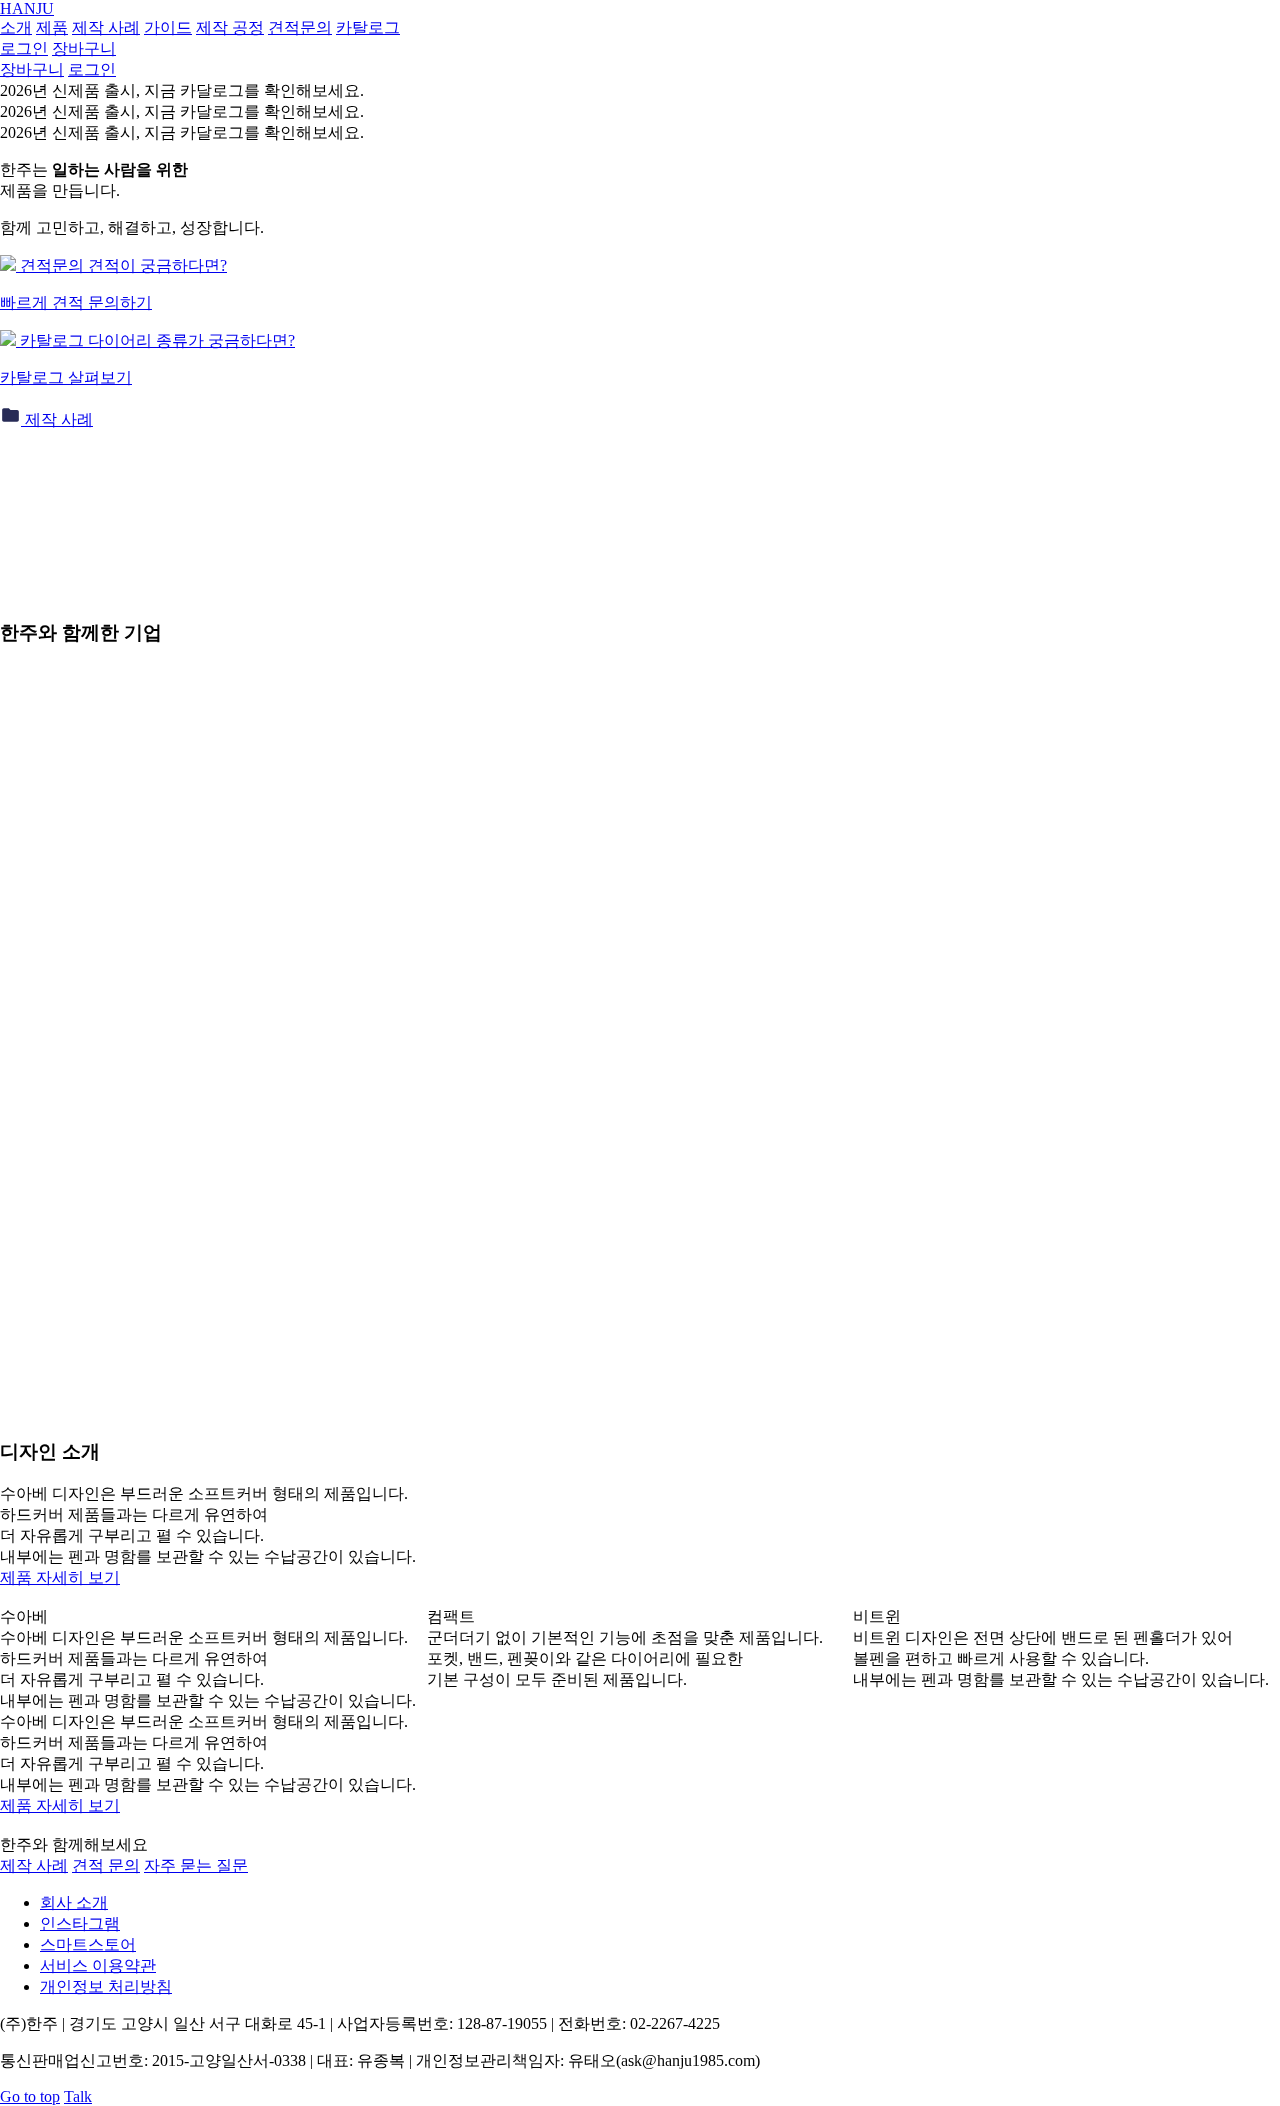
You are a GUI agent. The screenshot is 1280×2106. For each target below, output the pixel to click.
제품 (52, 27)
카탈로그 (368, 27)
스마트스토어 (88, 1944)
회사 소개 (74, 1902)
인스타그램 (80, 1923)
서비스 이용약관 (98, 1965)
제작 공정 (230, 27)
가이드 (168, 27)
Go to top (30, 2096)
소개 (16, 27)
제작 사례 (106, 27)
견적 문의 (106, 1865)
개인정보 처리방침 (106, 1986)
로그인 (92, 69)
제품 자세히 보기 (60, 1577)
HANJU (27, 8)
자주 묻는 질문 (196, 1865)
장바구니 (32, 69)
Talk (78, 2096)
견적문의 (300, 27)
